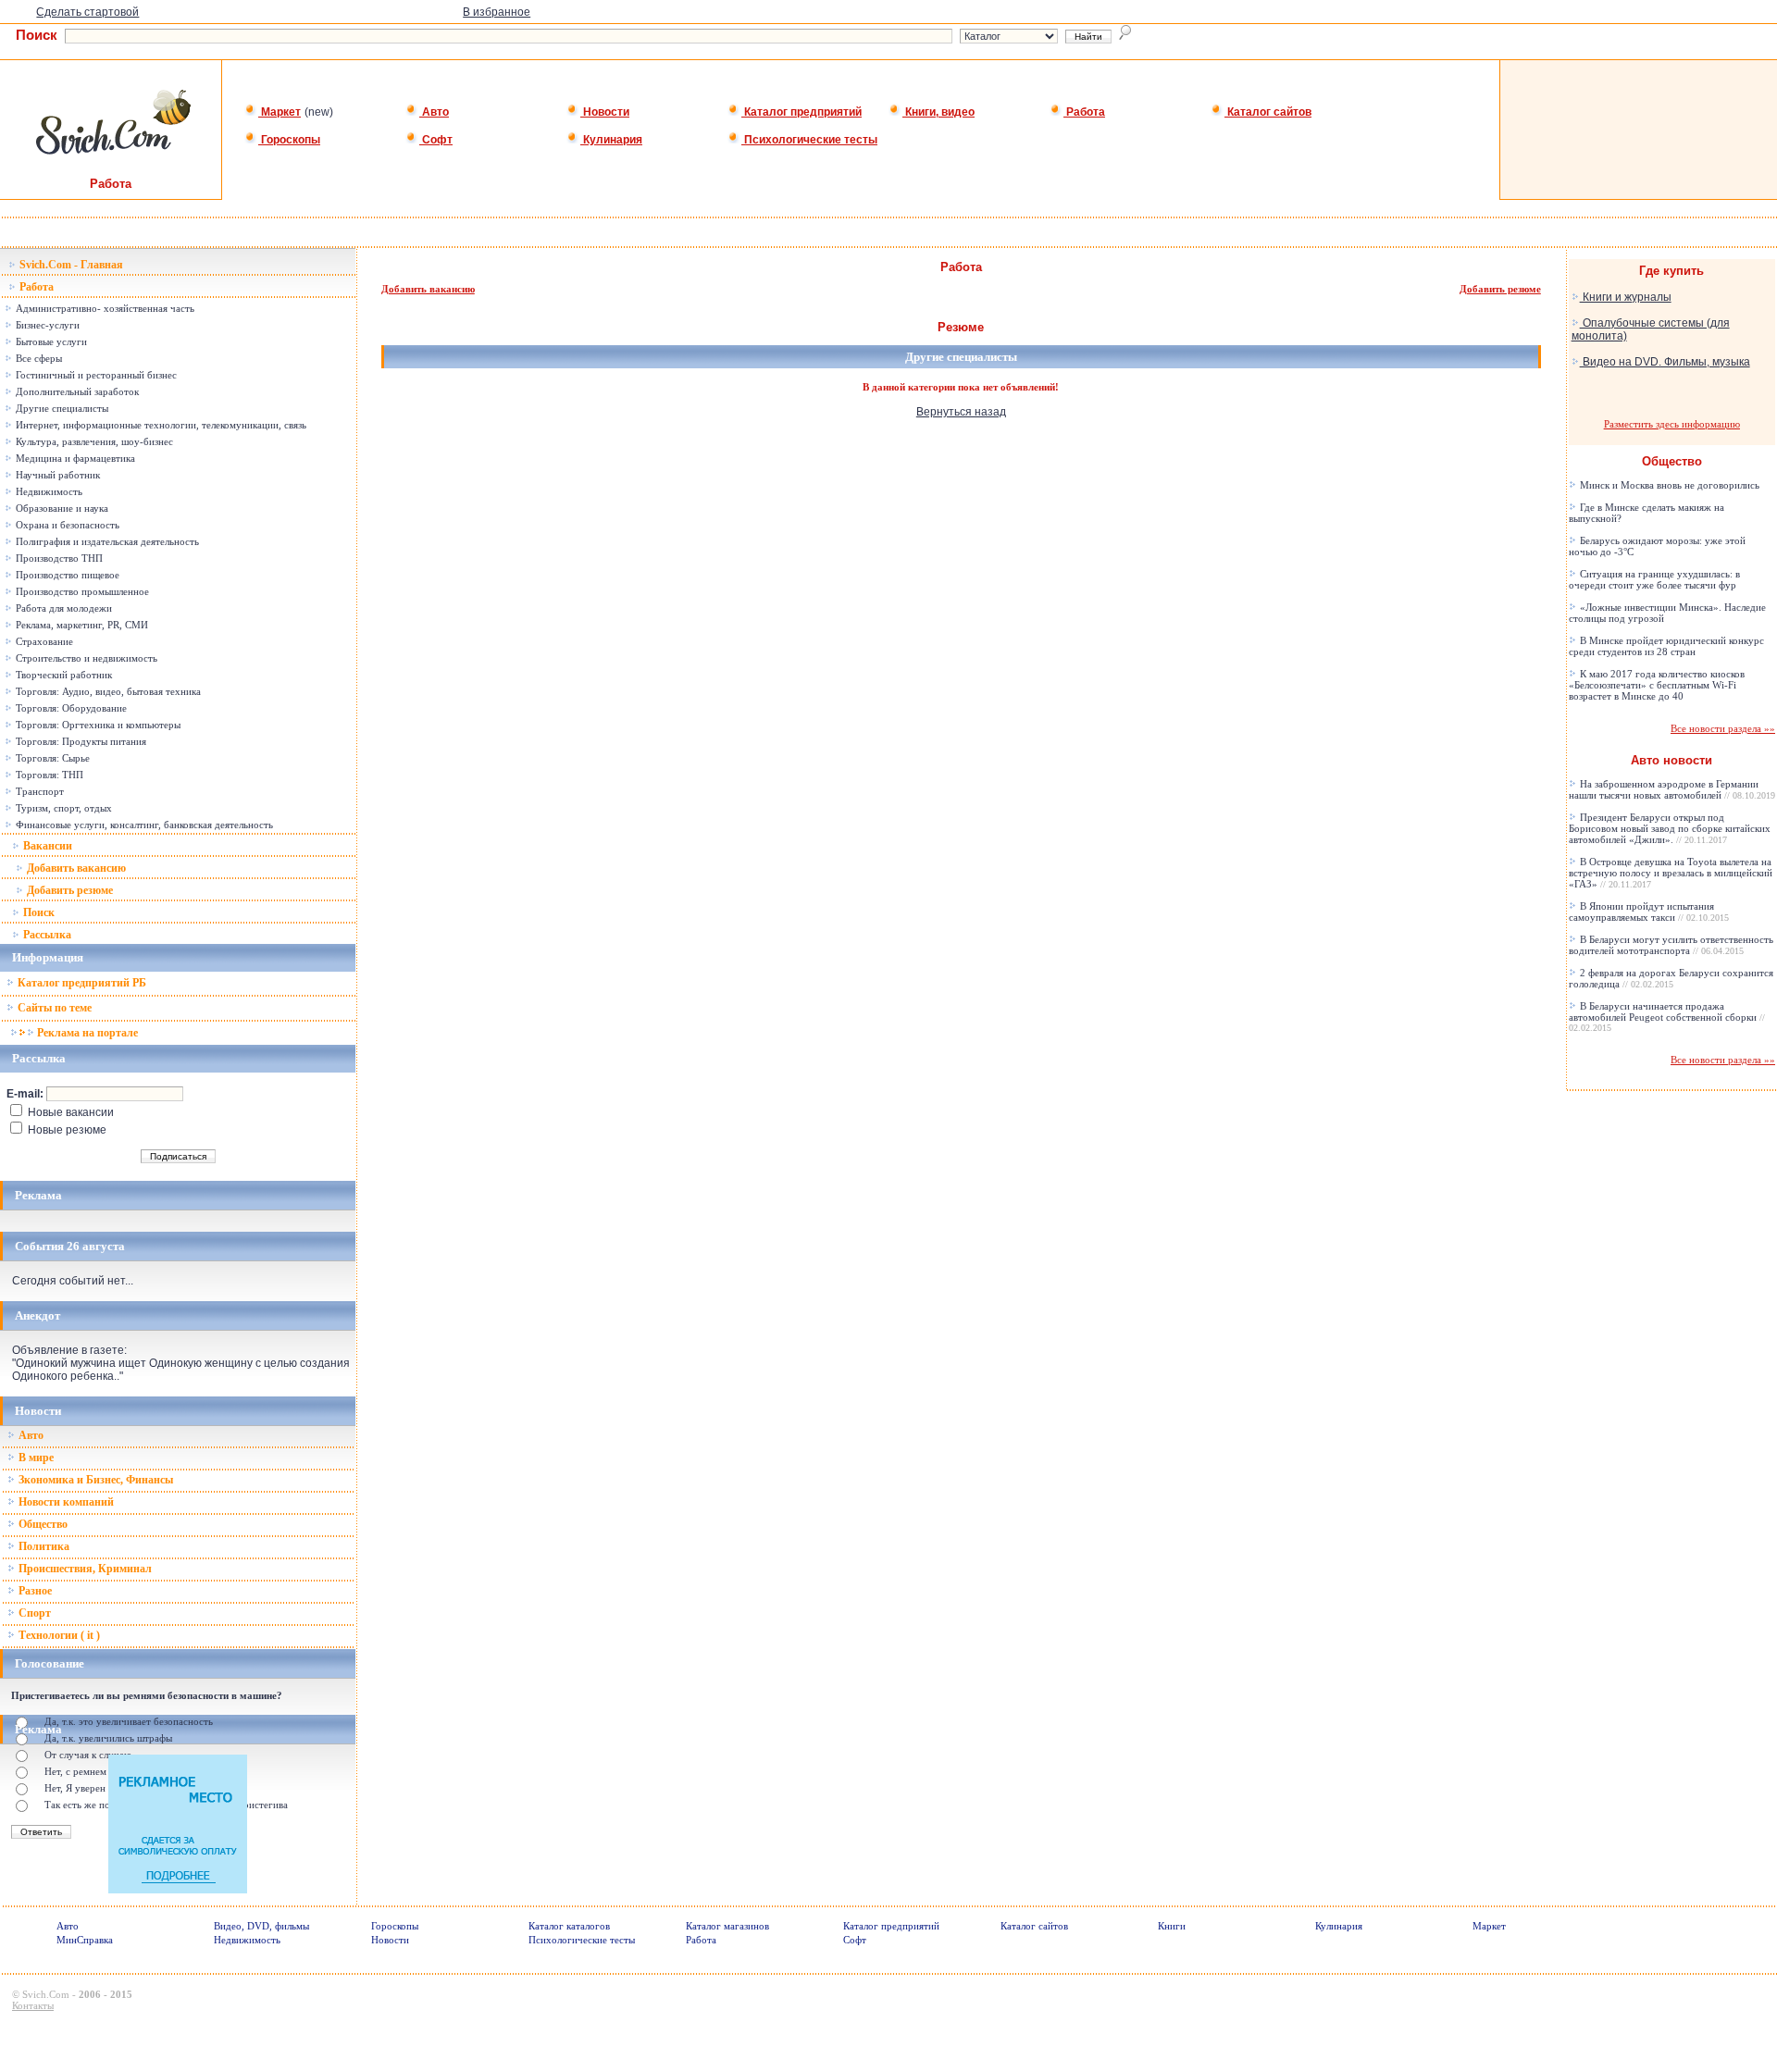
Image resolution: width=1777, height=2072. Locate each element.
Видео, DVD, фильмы (261, 1926)
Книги (1172, 1926)
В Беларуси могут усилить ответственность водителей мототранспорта (1671, 945)
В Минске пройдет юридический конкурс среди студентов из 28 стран (1666, 646)
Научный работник (56, 475)
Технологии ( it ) (58, 1635)
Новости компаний (65, 1502)
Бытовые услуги (50, 341)
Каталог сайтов (1268, 112)
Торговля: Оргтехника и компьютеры (97, 725)
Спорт (33, 1613)
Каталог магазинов (727, 1926)
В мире (35, 1458)
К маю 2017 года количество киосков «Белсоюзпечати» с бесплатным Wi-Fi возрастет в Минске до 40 (1657, 685)
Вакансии (46, 846)
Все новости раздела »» (1723, 728)
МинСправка (85, 1940)
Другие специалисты (61, 408)
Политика (43, 1546)
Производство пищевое (66, 575)
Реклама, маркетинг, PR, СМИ (81, 625)
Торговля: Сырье (51, 758)
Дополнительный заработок (76, 391)
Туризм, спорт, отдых (62, 808)
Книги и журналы (1626, 297)
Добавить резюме (68, 890)
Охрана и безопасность (66, 525)
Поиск (37, 912)
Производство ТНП (58, 558)
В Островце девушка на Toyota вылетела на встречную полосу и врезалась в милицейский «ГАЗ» (1671, 873)
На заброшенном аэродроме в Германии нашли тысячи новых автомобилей (1672, 789)
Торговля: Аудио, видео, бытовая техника (107, 691)
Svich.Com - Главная (70, 265)
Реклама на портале (86, 1033)
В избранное (497, 12)
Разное (34, 1591)
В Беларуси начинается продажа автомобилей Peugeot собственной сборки (1667, 1017)
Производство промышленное (81, 591)
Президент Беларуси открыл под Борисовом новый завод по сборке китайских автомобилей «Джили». (1670, 828)
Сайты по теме (53, 1008)
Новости (605, 112)
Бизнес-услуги (46, 325)
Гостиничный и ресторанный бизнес (95, 375)
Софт (436, 140)
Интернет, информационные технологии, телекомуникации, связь (160, 425)
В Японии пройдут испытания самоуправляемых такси (1649, 912)
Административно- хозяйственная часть (104, 308)
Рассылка (46, 935)
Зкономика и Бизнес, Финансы (94, 1480)
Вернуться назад (961, 412)
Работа (1084, 112)
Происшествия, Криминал (84, 1569)
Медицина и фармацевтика (74, 458)
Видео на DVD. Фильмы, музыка (1665, 362)
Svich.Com (46, 1994)
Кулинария (611, 140)
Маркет (280, 112)
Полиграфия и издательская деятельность (106, 541)
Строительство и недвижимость (85, 658)
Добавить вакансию (75, 868)
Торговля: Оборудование (70, 708)
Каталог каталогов (569, 1926)
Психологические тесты (809, 140)
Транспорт (38, 791)
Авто (434, 112)
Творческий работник (62, 675)
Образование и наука (61, 508)
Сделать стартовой (87, 12)
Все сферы (37, 358)
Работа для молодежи (62, 608)
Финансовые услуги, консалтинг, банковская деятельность (143, 825)
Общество (42, 1524)
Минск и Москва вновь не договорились (1668, 485)
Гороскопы (289, 140)
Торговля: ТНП (48, 775)
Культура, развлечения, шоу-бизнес (93, 441)
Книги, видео (938, 112)
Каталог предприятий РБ (81, 983)
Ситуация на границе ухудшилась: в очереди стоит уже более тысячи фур (1654, 579)
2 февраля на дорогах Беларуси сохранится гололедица (1671, 978)
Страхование (43, 641)
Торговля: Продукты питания (80, 741)
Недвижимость (48, 491)
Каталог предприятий (802, 112)
